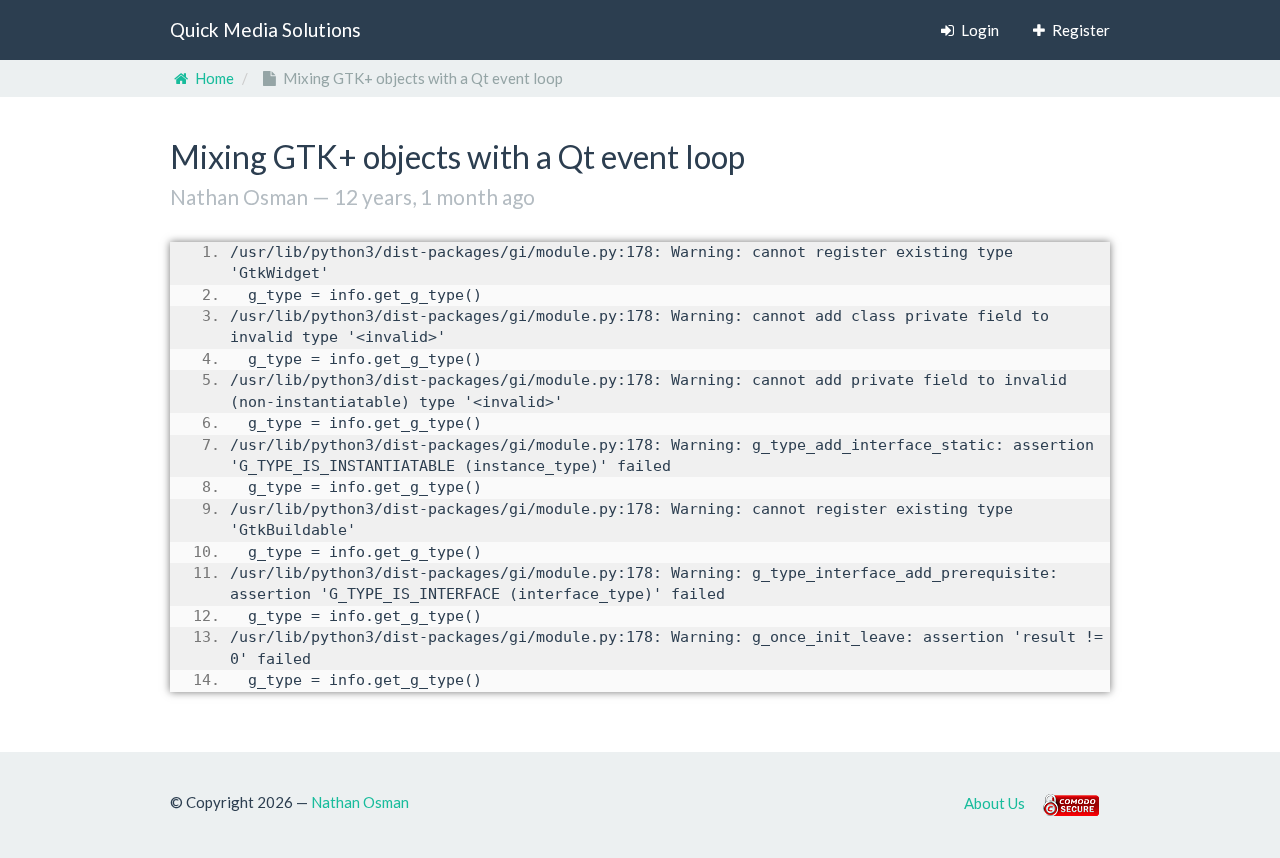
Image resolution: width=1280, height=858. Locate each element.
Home (213, 78)
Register (1079, 30)
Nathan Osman (360, 802)
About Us (994, 802)
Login (978, 30)
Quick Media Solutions (265, 29)
